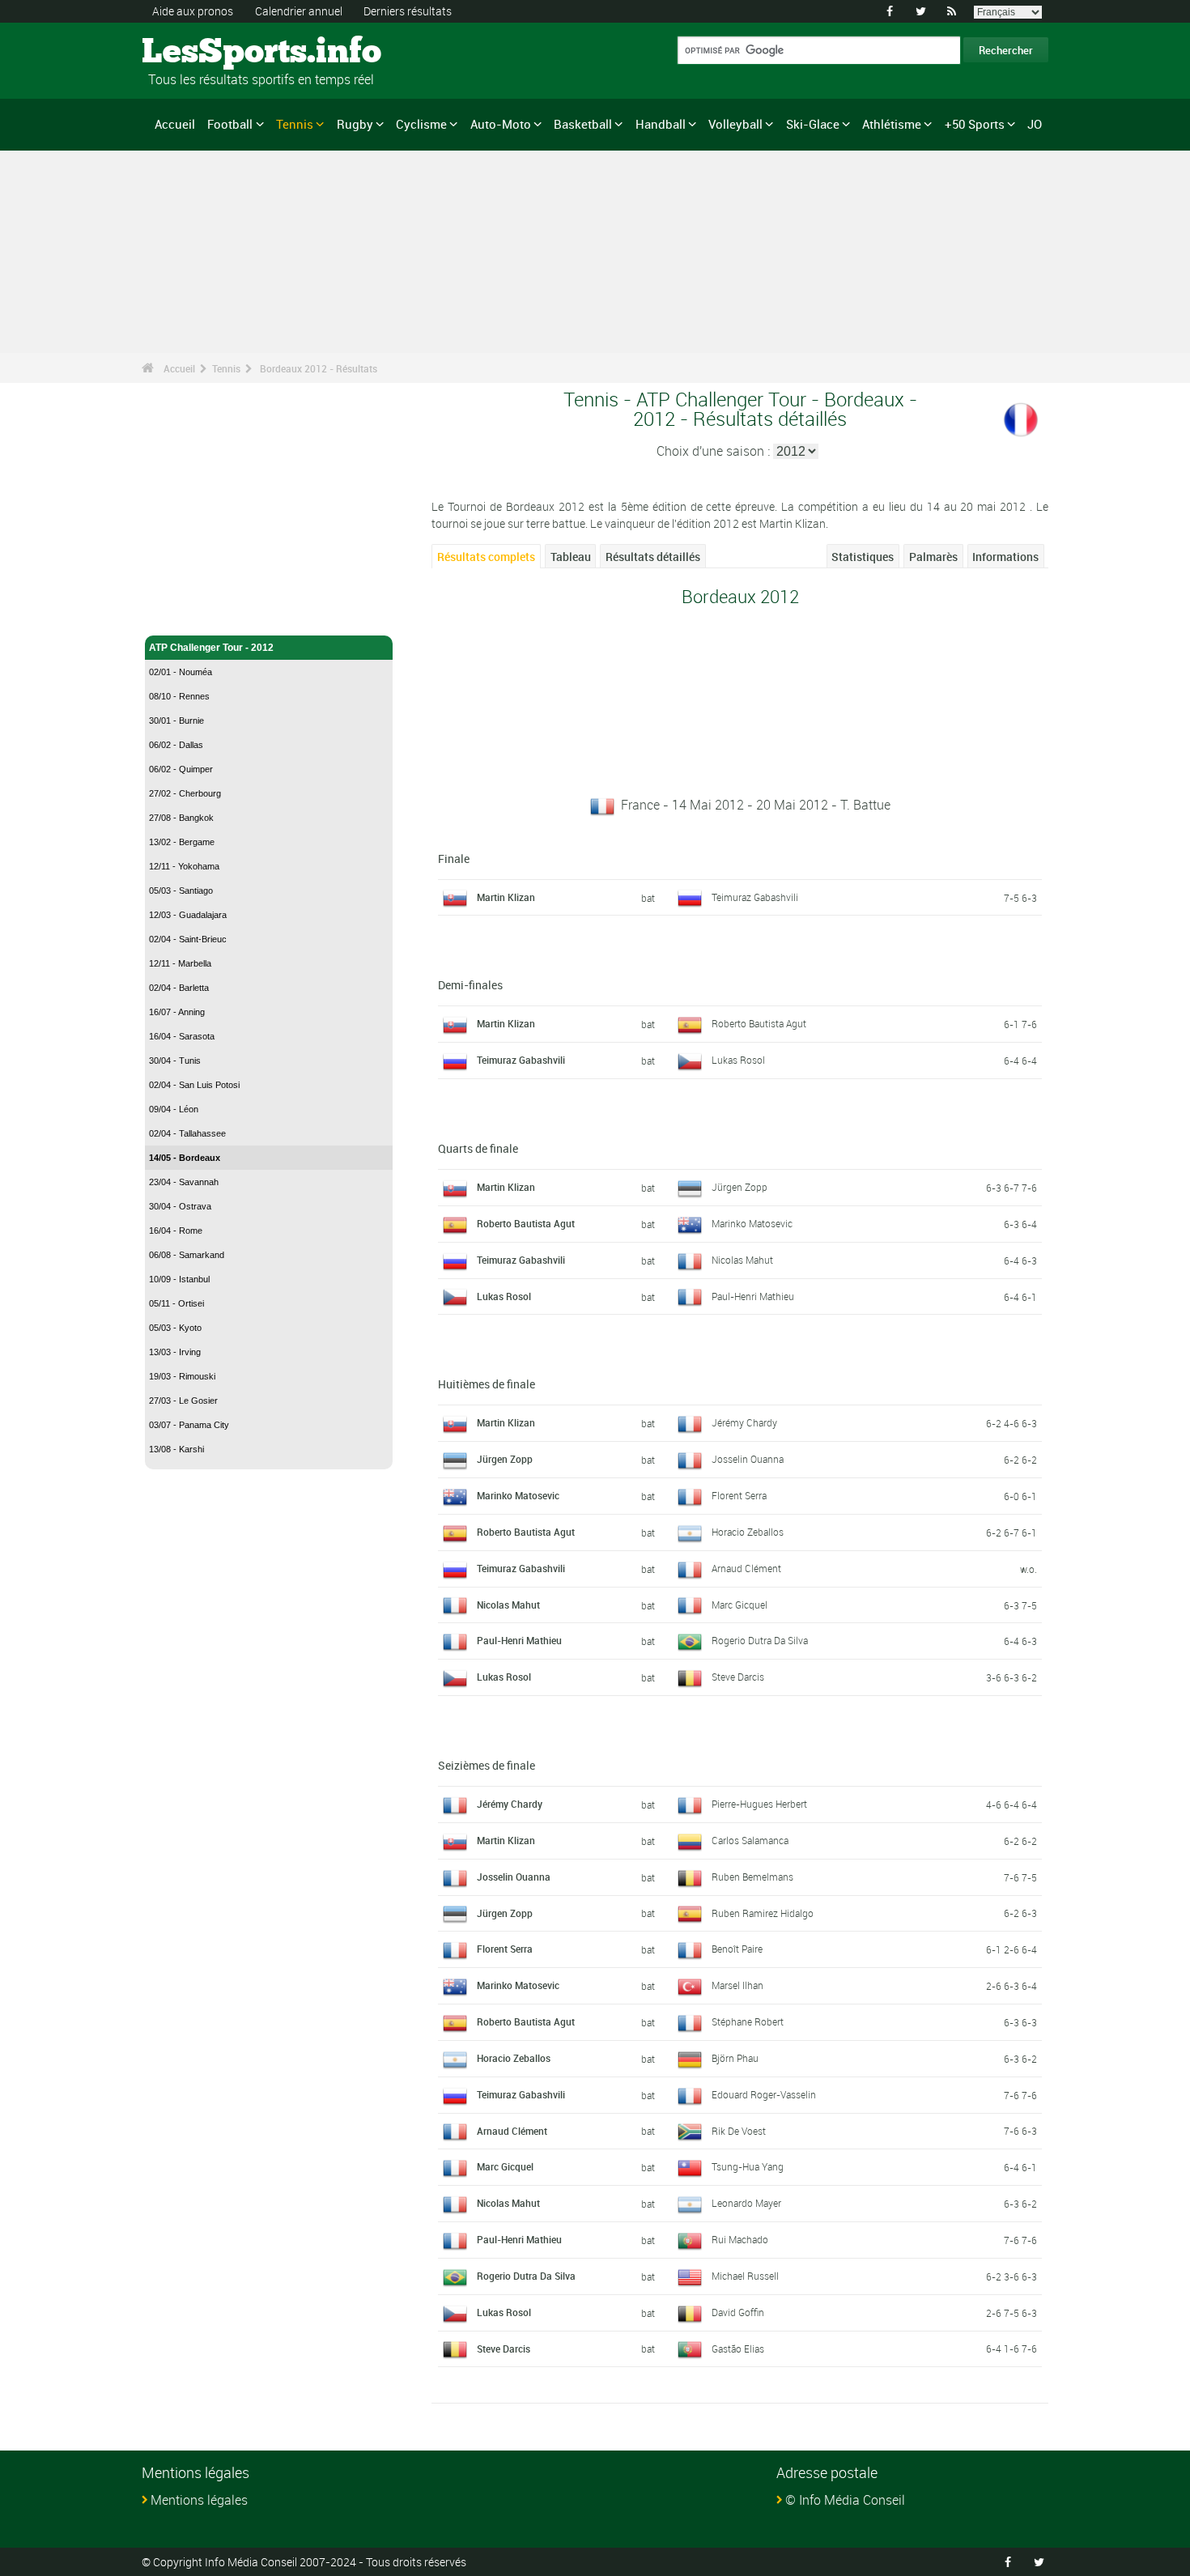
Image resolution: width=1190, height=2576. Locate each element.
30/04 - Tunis (175, 1061)
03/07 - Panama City (189, 1425)
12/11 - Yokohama (184, 866)
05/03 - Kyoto (175, 1328)
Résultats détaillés (653, 557)
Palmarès (933, 557)
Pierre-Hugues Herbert (759, 1804)
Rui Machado (740, 2239)
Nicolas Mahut (742, 1260)
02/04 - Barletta (179, 988)
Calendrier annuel (299, 11)
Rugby (355, 124)
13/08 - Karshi (176, 1449)
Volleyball (735, 124)
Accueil (175, 124)
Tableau (571, 557)
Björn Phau (735, 2058)
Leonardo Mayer (746, 2203)
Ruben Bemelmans (752, 1877)
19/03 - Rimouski (182, 1376)
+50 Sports (975, 124)
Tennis (295, 124)
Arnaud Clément (746, 1568)
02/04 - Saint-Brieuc (188, 939)
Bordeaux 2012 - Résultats (319, 368)
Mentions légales (199, 2500)
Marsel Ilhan (737, 1985)
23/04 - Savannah (184, 1182)
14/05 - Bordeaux (185, 1158)
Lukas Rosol (738, 1060)
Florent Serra (739, 1495)
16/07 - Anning (177, 1012)
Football (230, 124)
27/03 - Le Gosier (183, 1401)
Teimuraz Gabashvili (755, 897)
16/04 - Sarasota (182, 1036)
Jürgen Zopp (739, 1187)
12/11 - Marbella (180, 963)
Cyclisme (421, 124)
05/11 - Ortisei (176, 1303)
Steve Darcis (738, 1677)
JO (1035, 124)
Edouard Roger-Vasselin (764, 2094)
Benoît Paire (737, 1949)
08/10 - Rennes (179, 696)
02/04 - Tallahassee (187, 1133)
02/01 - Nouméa (181, 672)
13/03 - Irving (175, 1352)
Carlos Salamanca (750, 1840)
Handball (661, 124)
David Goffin (738, 2312)
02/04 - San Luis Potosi (194, 1085)
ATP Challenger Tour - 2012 (211, 648)
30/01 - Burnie (176, 721)
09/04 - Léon (174, 1109)
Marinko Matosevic (752, 1223)
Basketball (583, 124)
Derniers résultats (408, 11)
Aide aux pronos (193, 11)
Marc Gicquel (739, 1605)
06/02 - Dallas (176, 745)
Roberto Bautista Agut (759, 1023)
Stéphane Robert (748, 2021)
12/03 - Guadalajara (188, 915)
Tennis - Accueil (185, 614)
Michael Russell (745, 2276)
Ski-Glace (813, 124)
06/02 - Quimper (181, 769)
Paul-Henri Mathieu (753, 1296)
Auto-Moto (501, 124)
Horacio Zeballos (748, 1532)
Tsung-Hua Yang (748, 2166)
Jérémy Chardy (744, 1422)
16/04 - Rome (176, 1231)
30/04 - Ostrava (180, 1206)
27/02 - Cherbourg (185, 793)
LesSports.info (203, 53)
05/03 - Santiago (181, 891)
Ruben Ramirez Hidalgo (763, 1913)
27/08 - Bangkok (181, 818)
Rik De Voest (739, 2131)
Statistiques (863, 557)
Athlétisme (892, 124)
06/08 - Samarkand (187, 1255)
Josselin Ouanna (748, 1459)
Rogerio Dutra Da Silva (760, 1640)
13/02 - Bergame (182, 842)
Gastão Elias (738, 2349)
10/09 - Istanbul (179, 1279)
